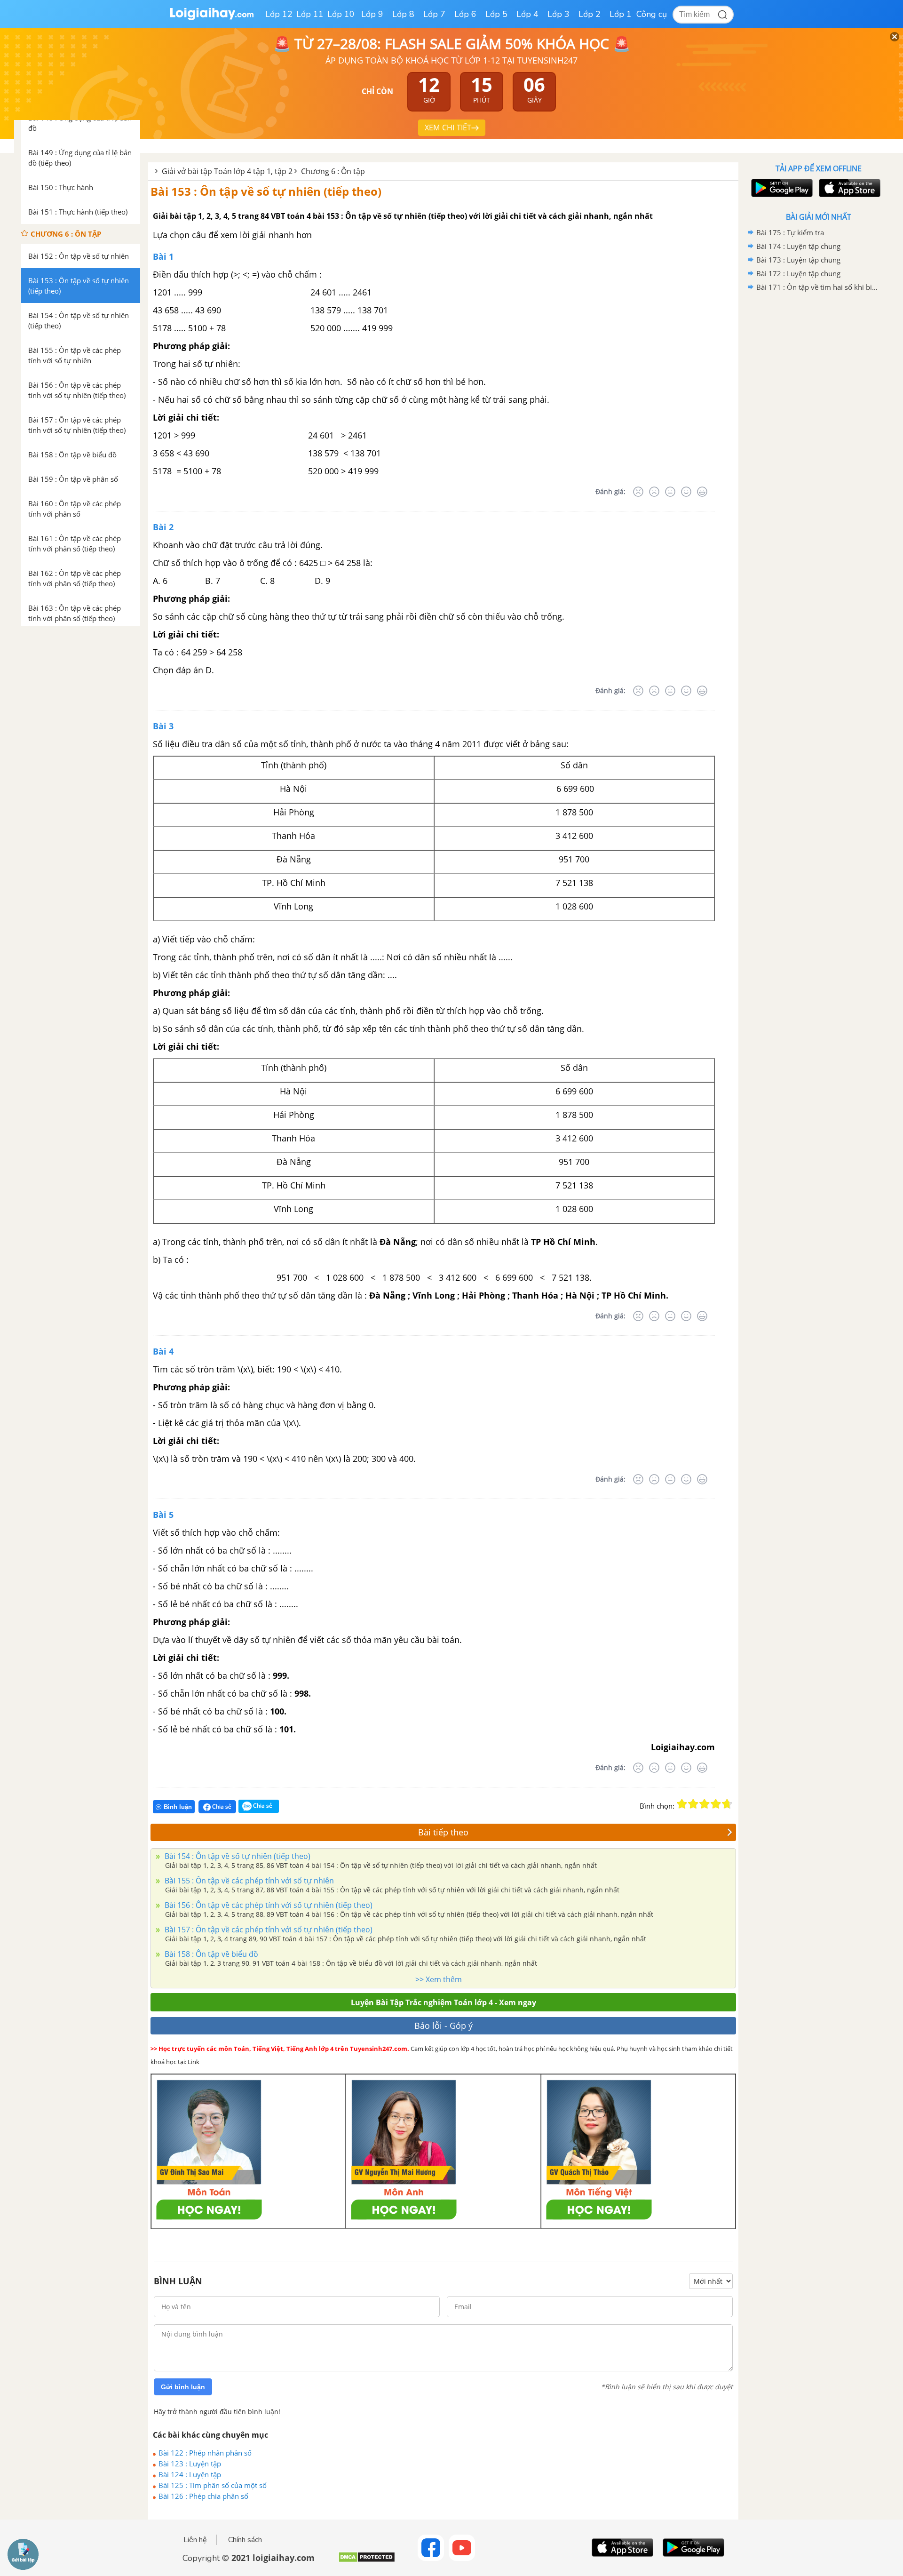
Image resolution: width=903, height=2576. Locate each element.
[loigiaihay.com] (212, 18)
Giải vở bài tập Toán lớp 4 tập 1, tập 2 (227, 171)
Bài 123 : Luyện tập (190, 2464)
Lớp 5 (496, 14)
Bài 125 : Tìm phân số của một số (213, 2485)
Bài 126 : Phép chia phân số (203, 2496)
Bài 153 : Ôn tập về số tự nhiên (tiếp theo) (266, 191)
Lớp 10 (341, 14)
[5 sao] (727, 1804)
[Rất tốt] (702, 492)
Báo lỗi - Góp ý (444, 2026)
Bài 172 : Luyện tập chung (798, 273)
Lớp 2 (590, 14)
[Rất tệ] (638, 492)
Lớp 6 (465, 14)
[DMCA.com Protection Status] (367, 2561)
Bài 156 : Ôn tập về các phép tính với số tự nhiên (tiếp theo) (268, 1905)
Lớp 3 (558, 14)
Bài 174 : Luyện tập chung (798, 246)
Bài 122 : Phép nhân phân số (205, 2453)
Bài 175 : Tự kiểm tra (790, 232)
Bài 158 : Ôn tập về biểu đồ (210, 1954)
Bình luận (178, 1807)
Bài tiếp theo (443, 1832)
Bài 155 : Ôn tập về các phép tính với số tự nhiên (248, 1881)
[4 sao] (716, 1804)
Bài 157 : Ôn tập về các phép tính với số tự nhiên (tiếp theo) (268, 1930)
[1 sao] (682, 1804)
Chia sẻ (221, 1806)
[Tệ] (654, 492)
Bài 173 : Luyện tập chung (798, 260)
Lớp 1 (621, 14)
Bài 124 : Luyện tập (190, 2474)
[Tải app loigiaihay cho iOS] (848, 188)
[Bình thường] (670, 492)
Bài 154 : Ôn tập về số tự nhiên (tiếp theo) (237, 1856)
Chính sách (245, 2540)
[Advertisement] (818, 444)
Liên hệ (195, 2540)
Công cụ (652, 14)
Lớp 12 (279, 14)
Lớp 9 (372, 14)
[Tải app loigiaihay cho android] (781, 188)
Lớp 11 (310, 14)
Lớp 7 (434, 14)
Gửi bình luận (183, 2387)
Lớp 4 (527, 14)
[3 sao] (705, 1804)
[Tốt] (686, 492)
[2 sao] (693, 1804)
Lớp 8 (403, 14)
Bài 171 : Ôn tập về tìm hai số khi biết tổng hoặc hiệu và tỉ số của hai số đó (817, 287)
